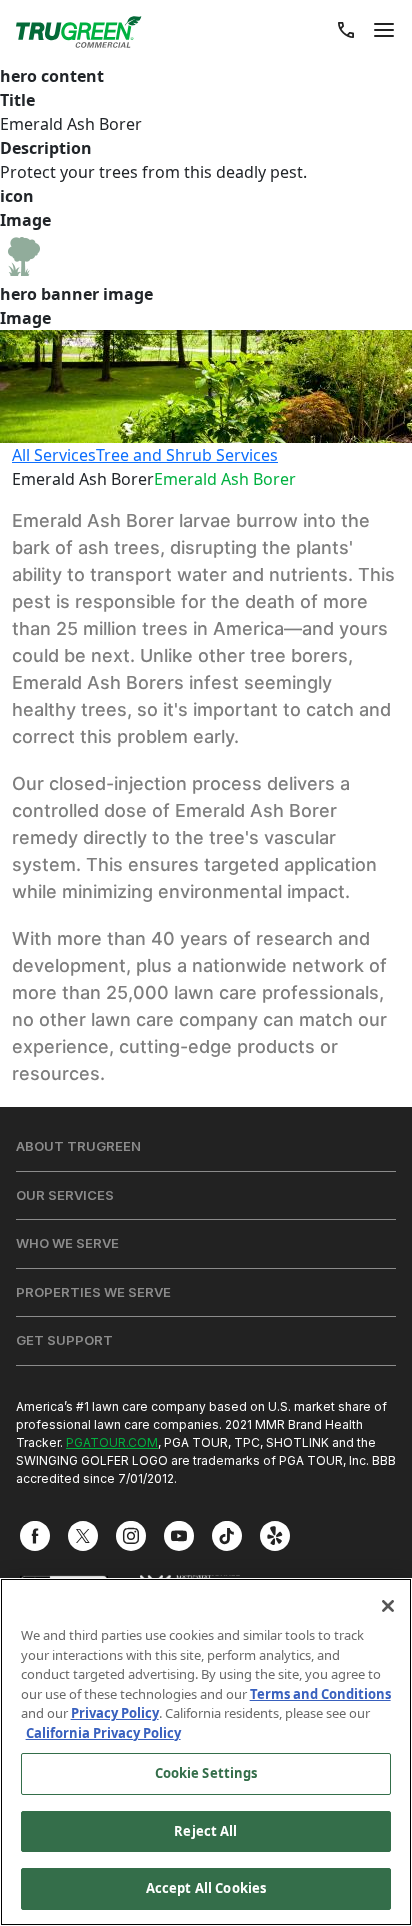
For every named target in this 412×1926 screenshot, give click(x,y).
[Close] (388, 1606)
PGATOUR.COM (112, 1442)
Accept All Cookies (206, 1888)
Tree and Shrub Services (187, 455)
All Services (54, 455)
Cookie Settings (206, 1773)
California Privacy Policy (103, 1733)
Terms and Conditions (320, 1694)
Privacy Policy (115, 1713)
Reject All (205, 1831)
